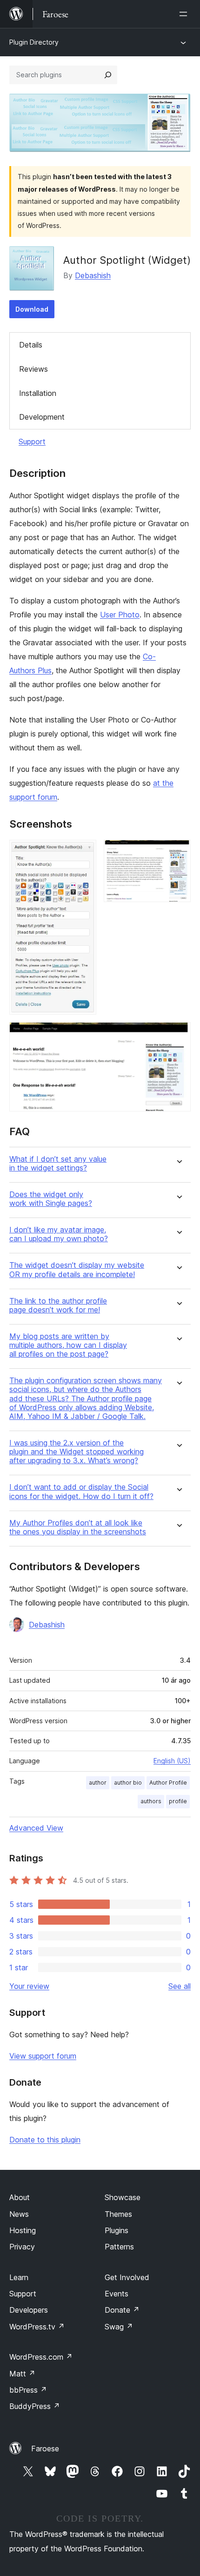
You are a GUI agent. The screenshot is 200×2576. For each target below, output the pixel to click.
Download (32, 309)
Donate (122, 2310)
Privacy (22, 2247)
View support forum (43, 2056)
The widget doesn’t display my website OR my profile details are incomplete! (77, 1270)
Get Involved (127, 2277)
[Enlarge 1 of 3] (84, 852)
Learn (19, 2277)
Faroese (45, 2449)
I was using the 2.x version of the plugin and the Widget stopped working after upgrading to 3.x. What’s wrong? (77, 1452)
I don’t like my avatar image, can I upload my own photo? (59, 1234)
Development (42, 417)
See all (180, 1986)
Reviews (33, 369)
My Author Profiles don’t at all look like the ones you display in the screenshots (78, 1527)
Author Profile (168, 1783)
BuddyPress (35, 2406)
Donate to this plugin (45, 2140)
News (19, 2214)
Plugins (117, 2230)
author (98, 1783)
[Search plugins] (108, 75)
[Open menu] (185, 14)
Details (31, 345)
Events (117, 2294)
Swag (119, 2327)
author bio (128, 1783)
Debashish (93, 275)
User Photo (120, 615)
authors (151, 1801)
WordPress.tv (37, 2327)
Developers (29, 2310)
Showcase (123, 2197)
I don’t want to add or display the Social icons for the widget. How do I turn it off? (81, 1492)
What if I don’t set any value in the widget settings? (58, 1164)
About (20, 2197)
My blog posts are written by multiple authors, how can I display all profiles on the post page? (68, 1345)
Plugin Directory (34, 42)
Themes (118, 2214)
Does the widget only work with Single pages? (51, 1199)
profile (178, 1801)
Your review (29, 1986)
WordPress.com (41, 2357)
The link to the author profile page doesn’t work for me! (58, 1305)
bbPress (28, 2390)
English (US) (172, 1761)
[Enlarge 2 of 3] (178, 852)
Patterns (119, 2247)
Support (32, 442)
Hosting (23, 2230)
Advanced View (36, 1828)
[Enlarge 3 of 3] (178, 1035)
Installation (38, 393)
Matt (22, 2374)
